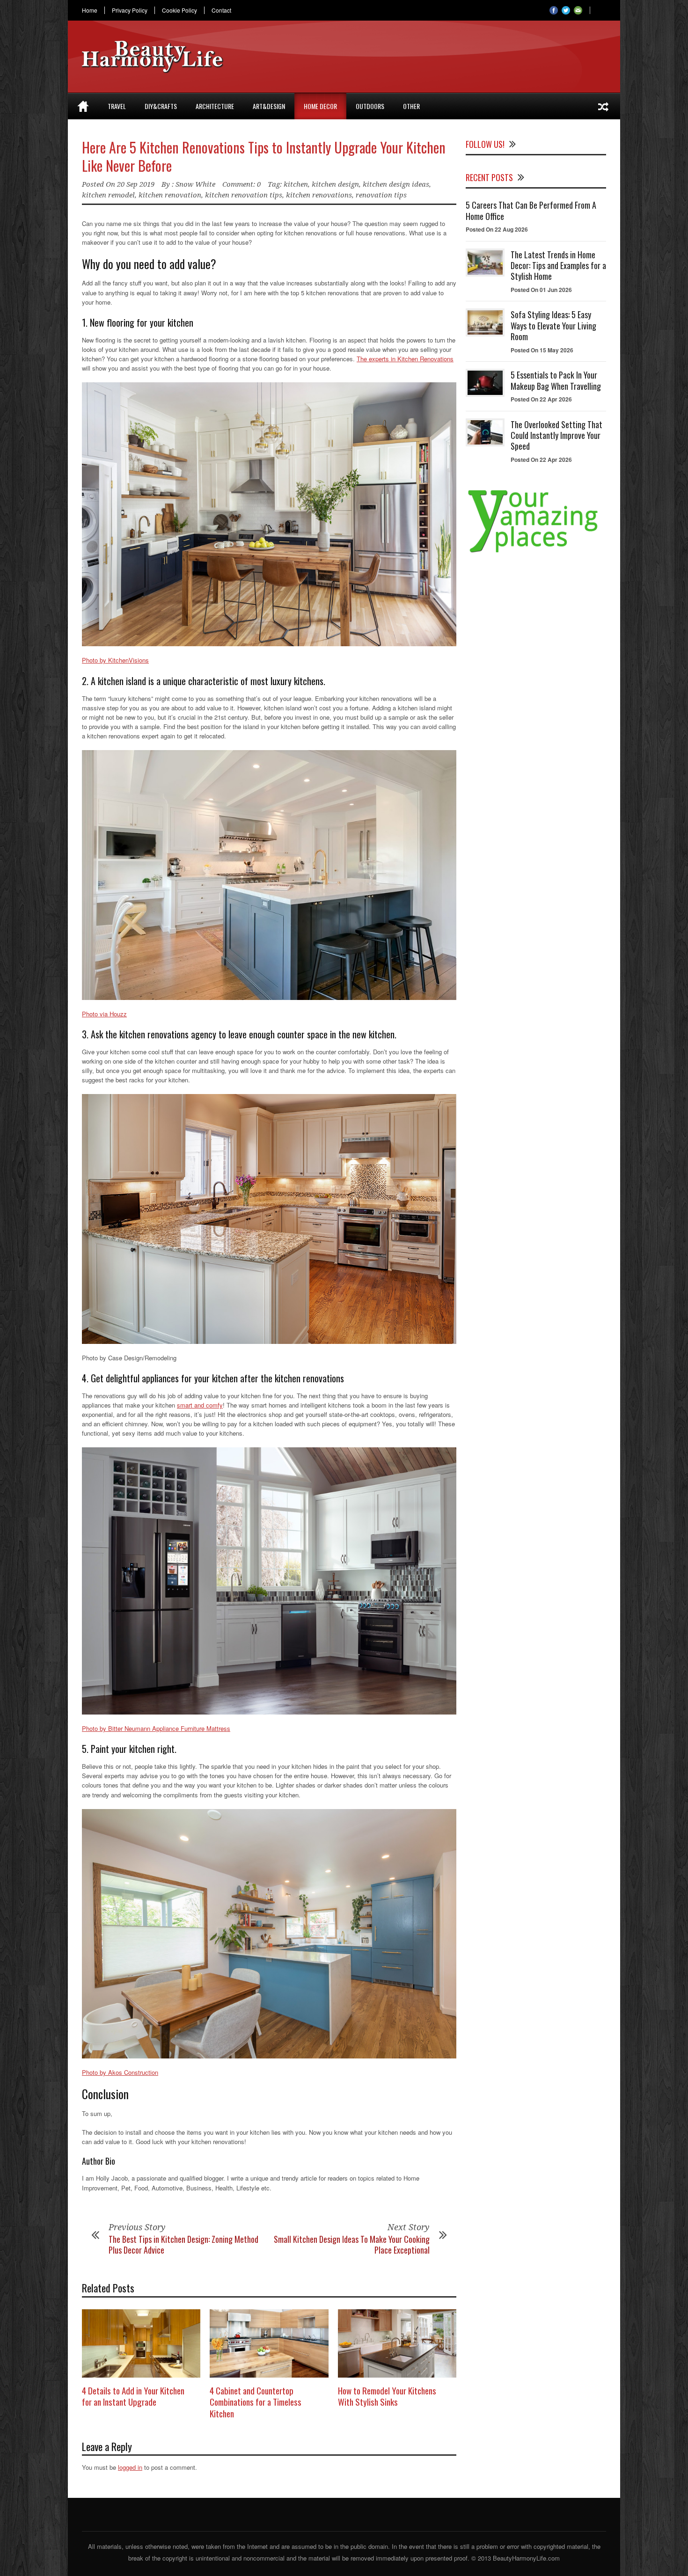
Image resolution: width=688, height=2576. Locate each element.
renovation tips (381, 195)
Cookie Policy (179, 10)
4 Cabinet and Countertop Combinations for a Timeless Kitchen (256, 2402)
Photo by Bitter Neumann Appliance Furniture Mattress (156, 1728)
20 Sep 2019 (136, 184)
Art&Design (269, 106)
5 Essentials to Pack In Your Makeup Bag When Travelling (556, 380)
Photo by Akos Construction (120, 2072)
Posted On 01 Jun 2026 (541, 290)
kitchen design (335, 184)
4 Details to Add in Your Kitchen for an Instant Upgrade (133, 2396)
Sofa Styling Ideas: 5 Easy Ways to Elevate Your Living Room (553, 325)
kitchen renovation (170, 195)
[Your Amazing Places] (536, 552)
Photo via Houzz (104, 1014)
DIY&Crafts (161, 106)
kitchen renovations (319, 195)
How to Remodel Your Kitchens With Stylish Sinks (387, 2396)
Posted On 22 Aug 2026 (497, 229)
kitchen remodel (108, 195)
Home (90, 10)
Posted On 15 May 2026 (542, 350)
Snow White (195, 184)
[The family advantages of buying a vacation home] (603, 106)
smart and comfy (200, 1405)
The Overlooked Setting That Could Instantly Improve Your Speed (556, 435)
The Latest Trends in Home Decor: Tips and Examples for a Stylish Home (558, 266)
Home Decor (320, 106)
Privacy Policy (130, 10)
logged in (130, 2467)
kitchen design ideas (396, 184)
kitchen (296, 184)
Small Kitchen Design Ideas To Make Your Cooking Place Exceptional (352, 2244)
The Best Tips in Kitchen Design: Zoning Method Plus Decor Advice (183, 2244)
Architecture (215, 106)
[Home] (83, 106)
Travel (117, 106)
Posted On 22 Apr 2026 (541, 399)
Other (411, 106)
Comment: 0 (242, 184)
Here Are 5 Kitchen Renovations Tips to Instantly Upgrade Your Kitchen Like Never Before (264, 156)
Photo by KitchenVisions (115, 660)
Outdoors (370, 106)
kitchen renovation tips (244, 195)
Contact (221, 10)
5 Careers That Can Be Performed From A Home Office (531, 210)
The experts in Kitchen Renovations (405, 359)
